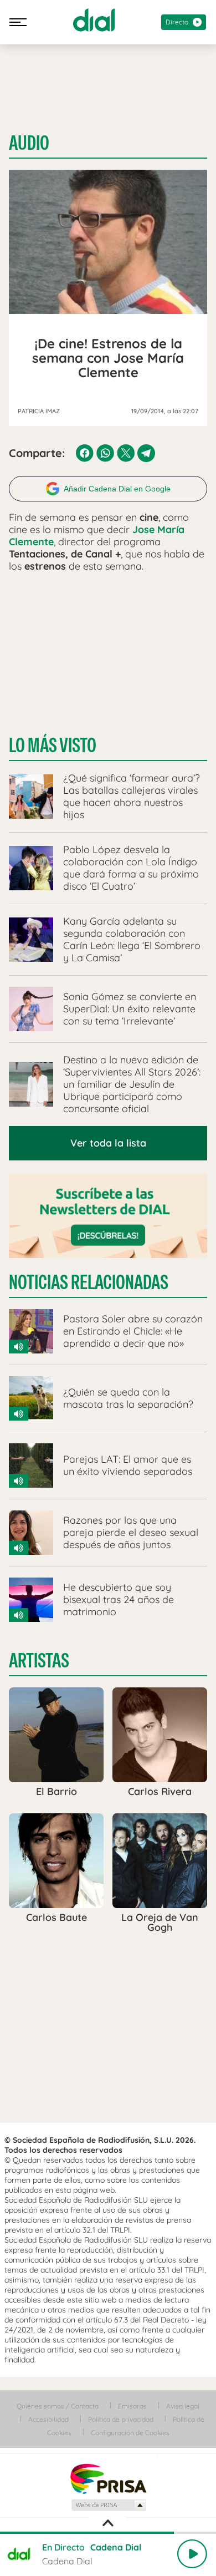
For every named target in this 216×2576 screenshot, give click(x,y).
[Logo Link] (94, 20)
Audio (29, 143)
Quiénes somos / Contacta (58, 2406)
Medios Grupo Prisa (108, 2505)
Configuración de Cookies (130, 2433)
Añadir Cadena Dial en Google (117, 489)
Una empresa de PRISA (108, 2478)
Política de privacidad (121, 2419)
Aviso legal (183, 2406)
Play (192, 2554)
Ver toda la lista (108, 1143)
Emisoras (132, 2406)
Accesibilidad (48, 2419)
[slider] (108, 2533)
